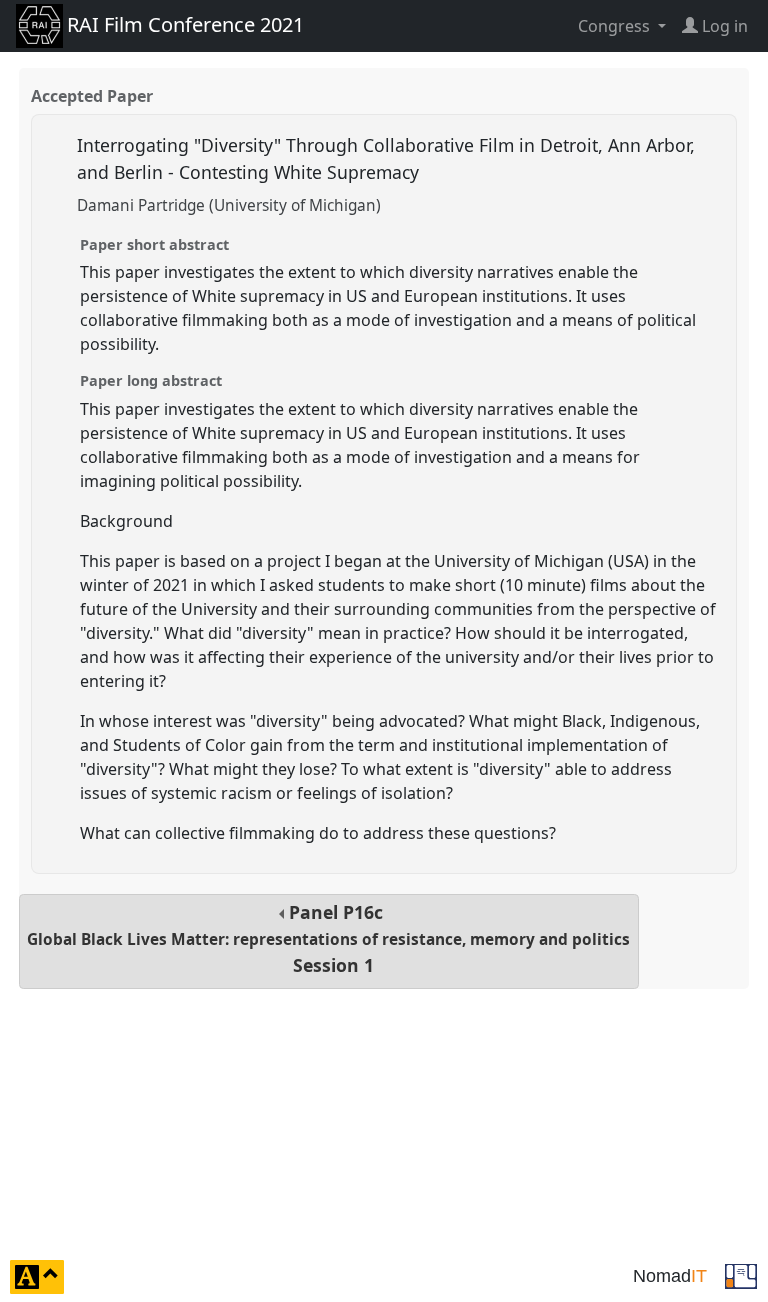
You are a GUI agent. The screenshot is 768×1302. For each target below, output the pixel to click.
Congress (616, 26)
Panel (328, 938)
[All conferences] (741, 1275)
